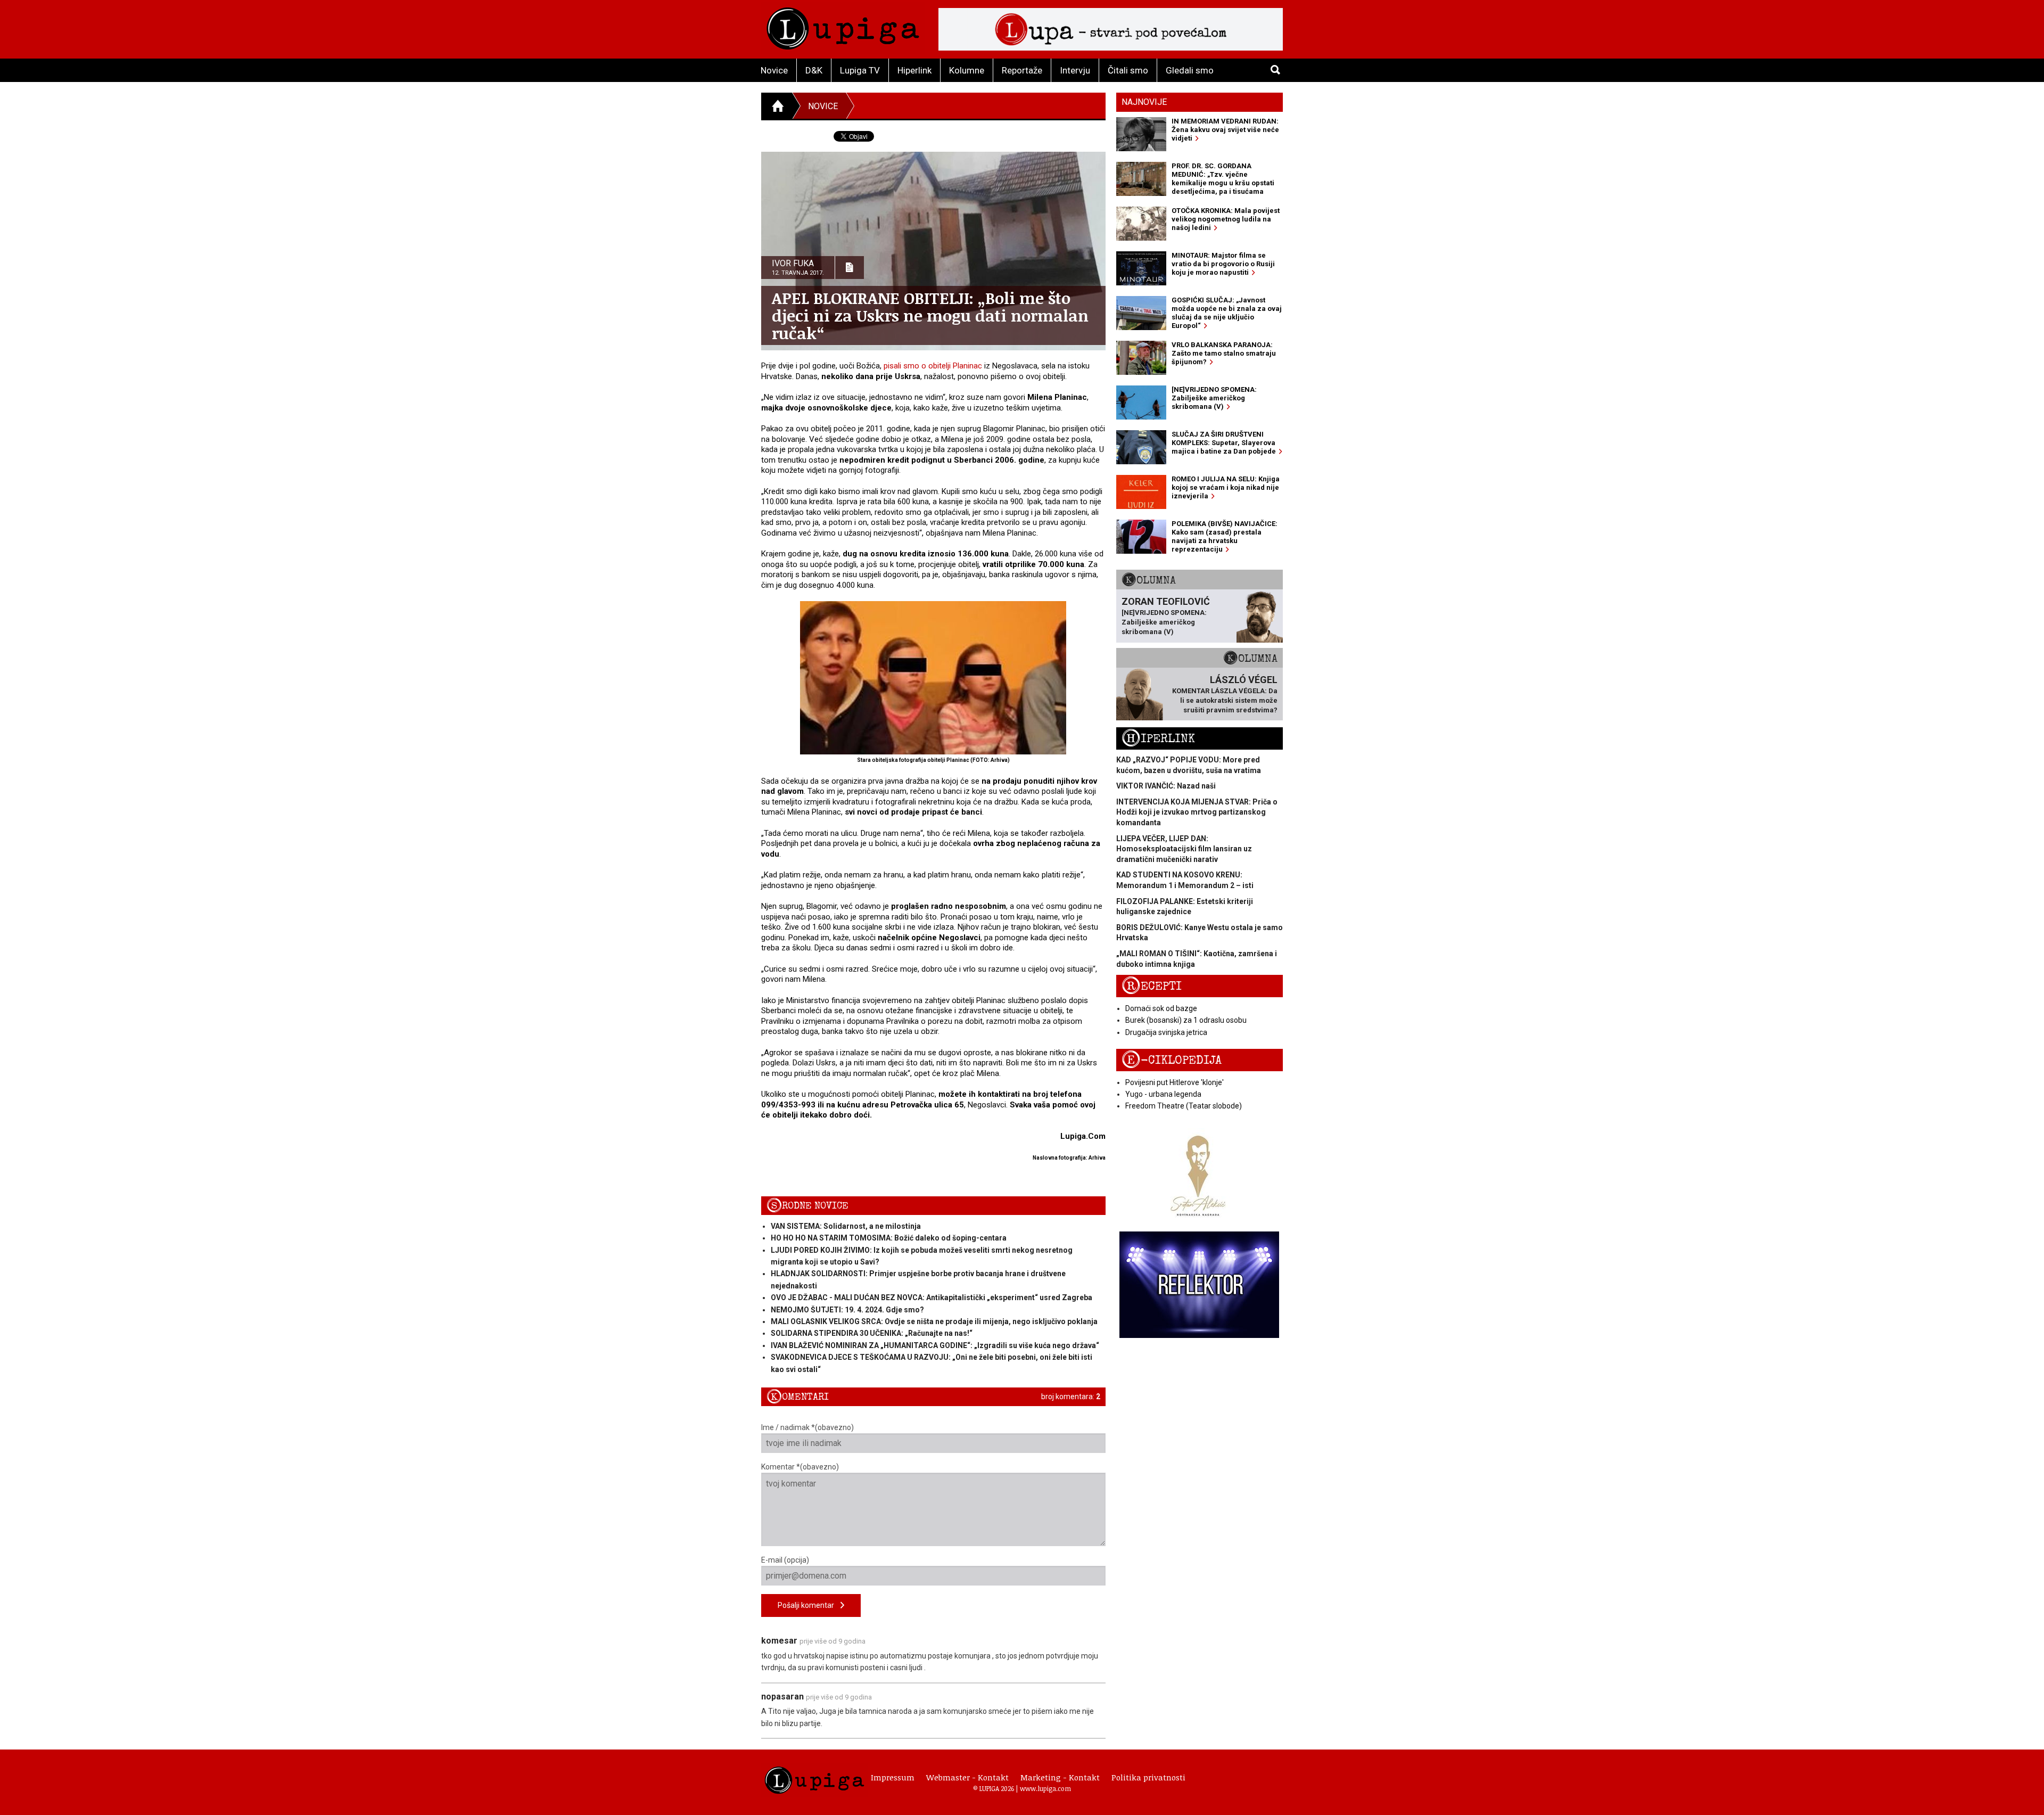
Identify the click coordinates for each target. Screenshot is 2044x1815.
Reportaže (1022, 70)
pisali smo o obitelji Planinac (933, 366)
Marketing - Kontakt (1060, 1777)
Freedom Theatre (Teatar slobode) (1184, 1106)
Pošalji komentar (809, 1605)
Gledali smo (1190, 70)
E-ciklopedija (1172, 1060)
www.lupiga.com (1045, 1788)
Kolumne (967, 70)
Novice (774, 70)
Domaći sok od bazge (1161, 1008)
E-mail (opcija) (785, 1560)
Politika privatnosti (1148, 1777)
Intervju (1075, 70)
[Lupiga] (843, 26)
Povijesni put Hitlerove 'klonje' (1175, 1082)
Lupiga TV (860, 70)
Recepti (1152, 986)
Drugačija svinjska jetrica (1166, 1032)
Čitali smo (1128, 70)
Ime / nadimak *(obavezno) (807, 1427)
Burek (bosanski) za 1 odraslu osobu (1186, 1020)
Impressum (893, 1777)
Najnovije (1144, 102)
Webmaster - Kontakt (967, 1777)
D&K (814, 70)
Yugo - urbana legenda (1163, 1094)
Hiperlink (914, 70)
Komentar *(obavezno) (800, 1467)
